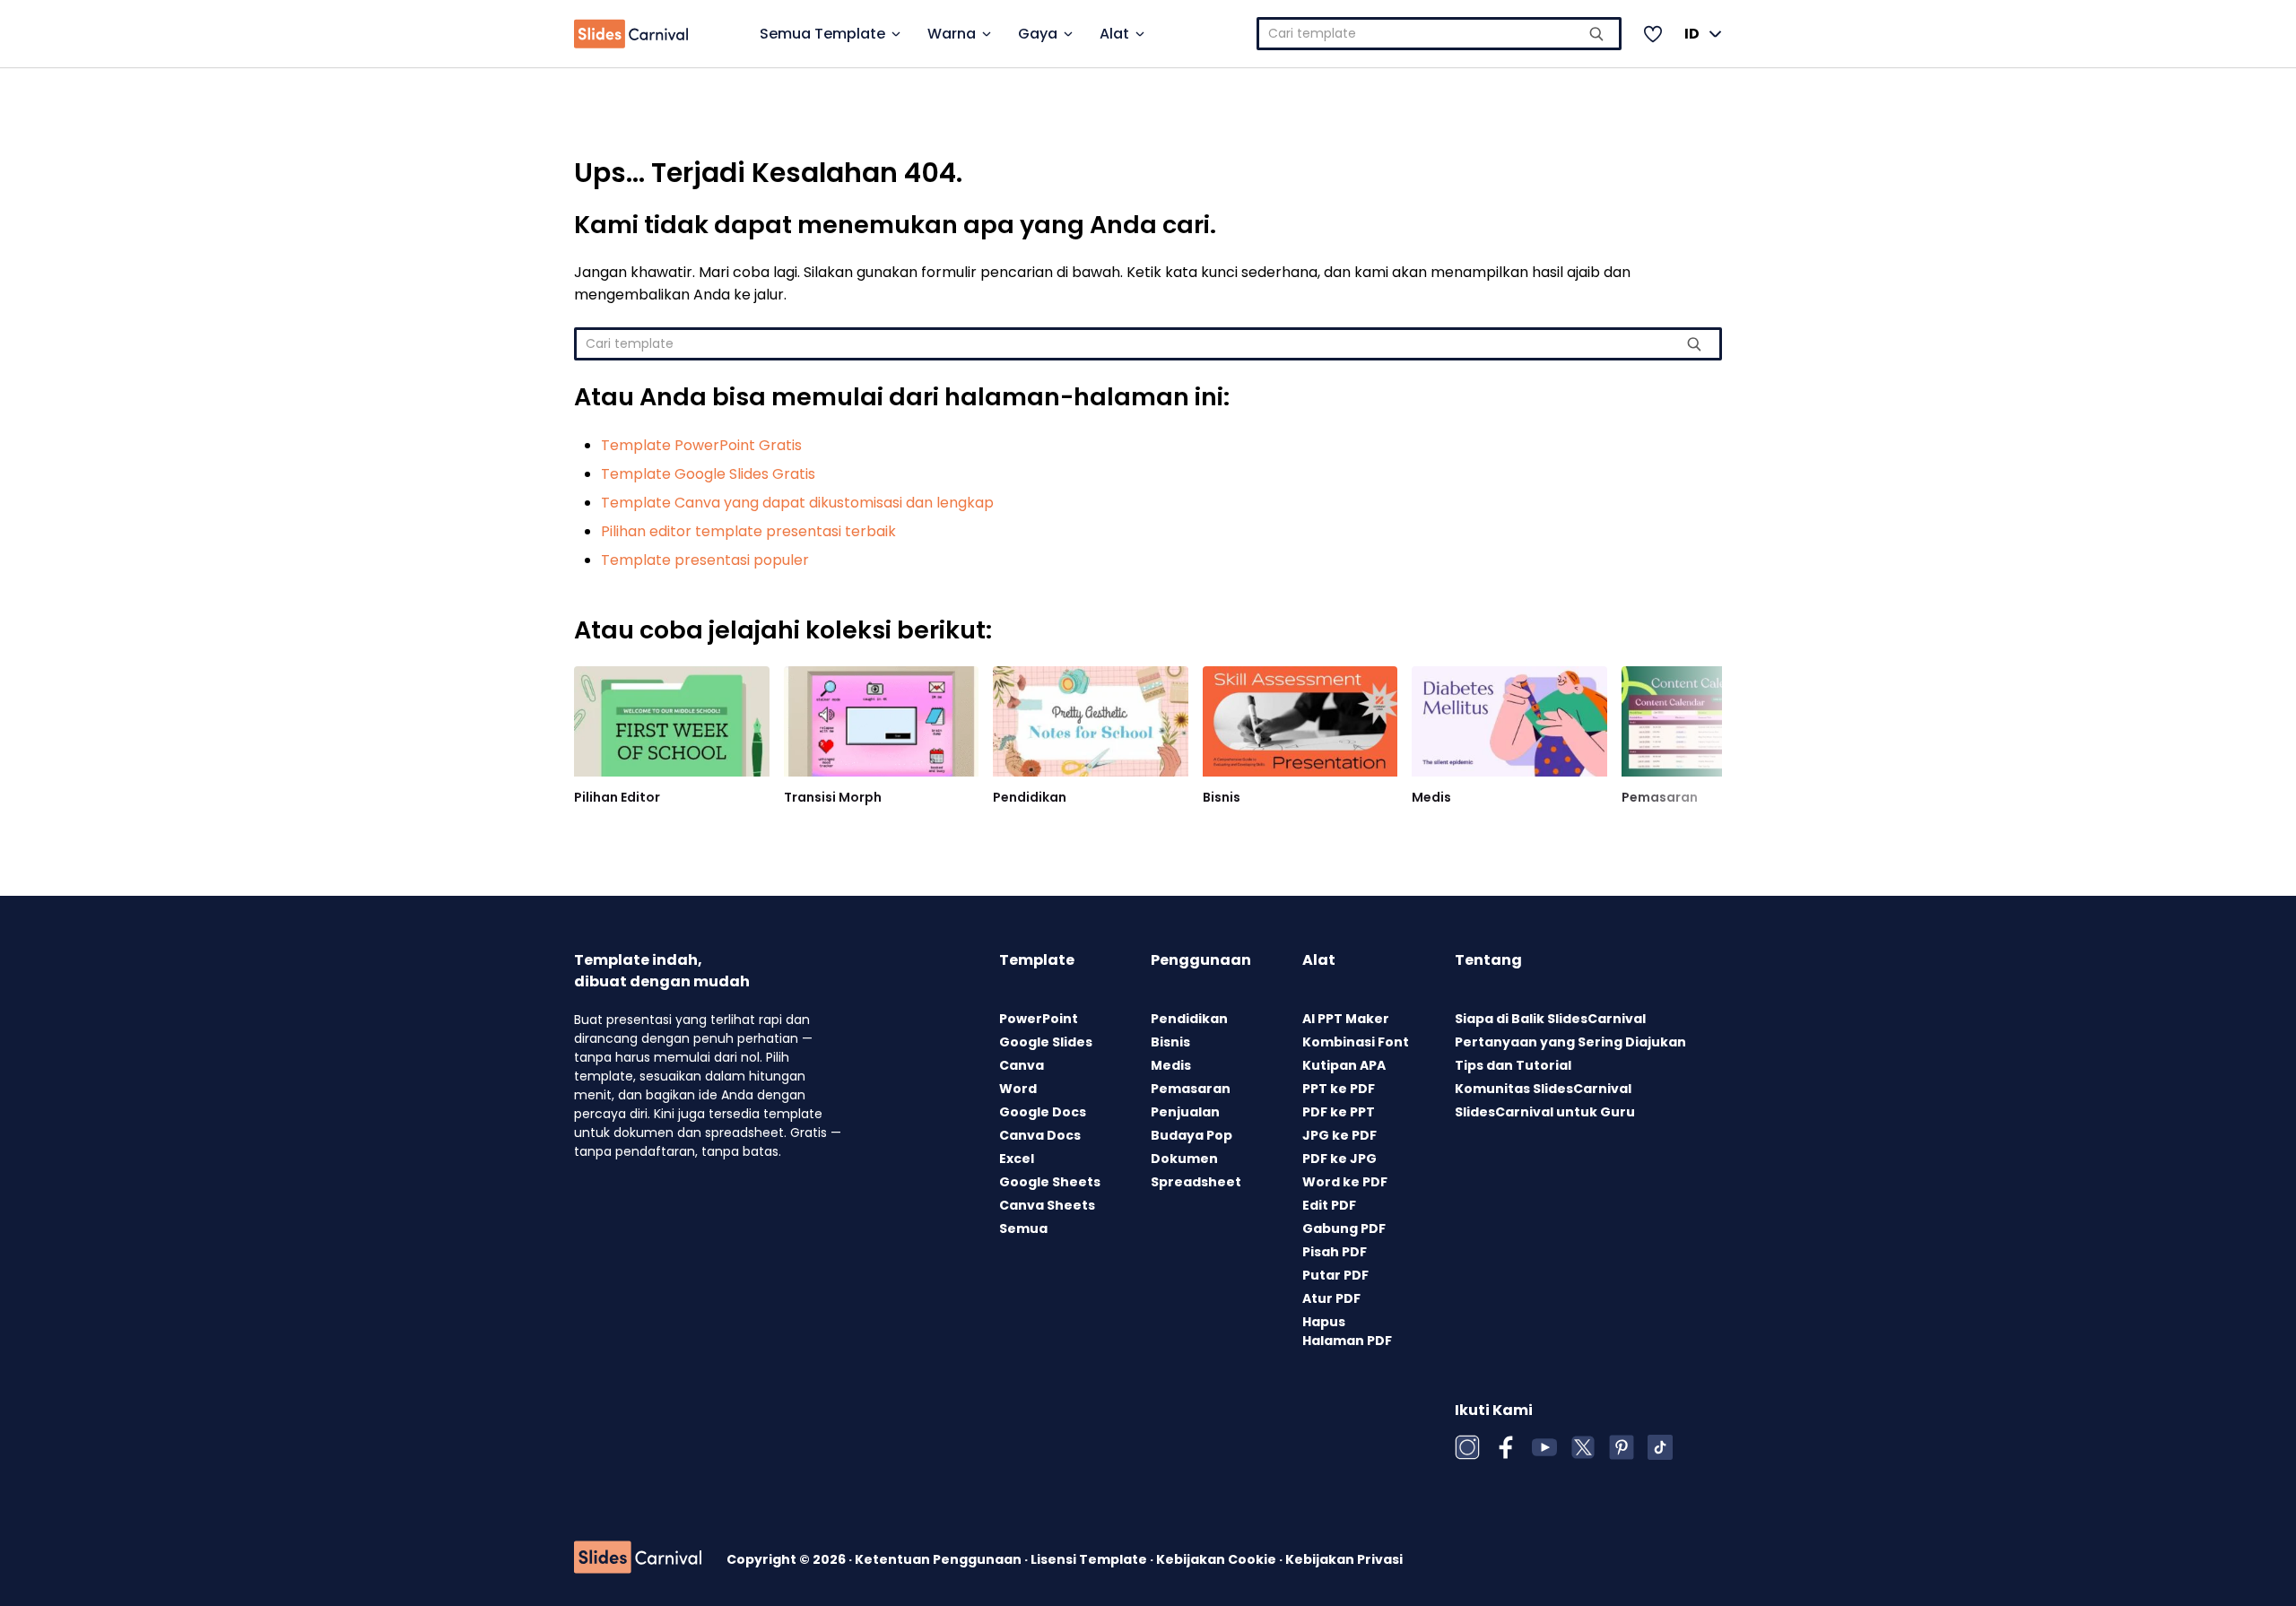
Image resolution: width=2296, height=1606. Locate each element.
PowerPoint (1039, 1019)
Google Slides (1046, 1042)
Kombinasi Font (1356, 1042)
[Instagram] (1467, 1447)
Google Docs (1043, 1112)
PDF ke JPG (1339, 1159)
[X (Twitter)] (1583, 1447)
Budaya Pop (1191, 1135)
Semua (1023, 1228)
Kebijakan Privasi (1344, 1559)
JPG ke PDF (1339, 1135)
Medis (1431, 797)
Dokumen (1184, 1159)
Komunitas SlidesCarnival (1543, 1089)
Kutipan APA (1344, 1065)
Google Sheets (1050, 1182)
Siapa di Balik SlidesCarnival (1550, 1019)
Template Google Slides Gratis (708, 474)
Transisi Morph (833, 797)
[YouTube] (1544, 1447)
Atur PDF (1331, 1298)
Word (1018, 1089)
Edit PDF (1329, 1205)
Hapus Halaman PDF (1347, 1331)
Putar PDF (1335, 1275)
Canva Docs (1040, 1135)
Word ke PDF (1345, 1182)
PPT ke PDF (1339, 1089)
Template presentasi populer (705, 560)
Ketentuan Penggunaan (939, 1559)
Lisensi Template (1090, 1559)
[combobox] (1439, 34)
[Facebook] (1506, 1447)
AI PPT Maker (1346, 1019)
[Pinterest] (1622, 1447)
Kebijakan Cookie (1218, 1559)
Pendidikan (1030, 797)
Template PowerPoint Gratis (701, 445)
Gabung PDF (1344, 1228)
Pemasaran (1660, 797)
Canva (1022, 1065)
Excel (1017, 1159)
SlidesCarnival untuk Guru (1545, 1112)
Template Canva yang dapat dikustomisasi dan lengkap (797, 503)
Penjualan (1185, 1112)
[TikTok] (1660, 1447)
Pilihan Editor (617, 797)
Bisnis (1222, 797)
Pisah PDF (1335, 1252)
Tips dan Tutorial (1513, 1065)
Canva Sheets (1047, 1205)
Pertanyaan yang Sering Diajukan (1570, 1042)
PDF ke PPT (1339, 1112)
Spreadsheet (1196, 1182)
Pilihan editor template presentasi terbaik (748, 531)
